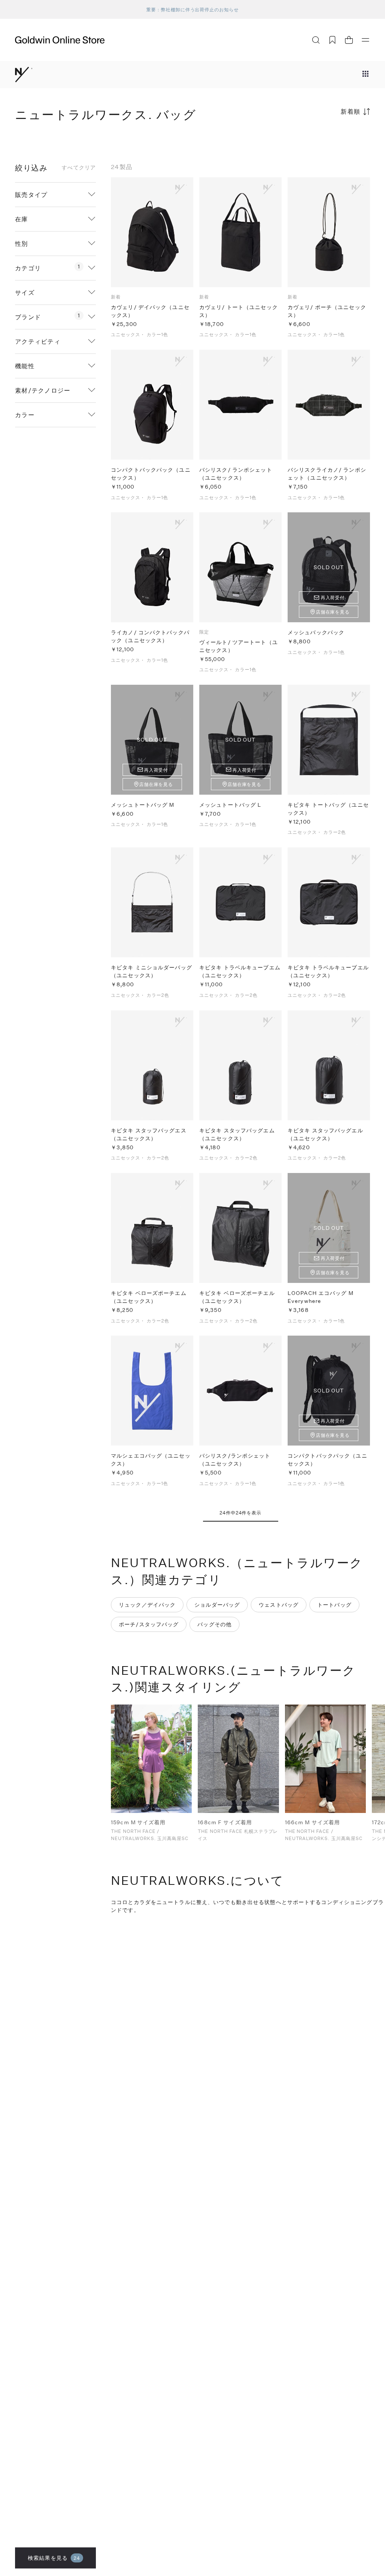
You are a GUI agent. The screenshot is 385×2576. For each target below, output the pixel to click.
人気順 (314, 141)
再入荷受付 (333, 597)
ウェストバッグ (279, 1605)
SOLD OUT (329, 567)
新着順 (351, 111)
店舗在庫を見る (333, 612)
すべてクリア (79, 168)
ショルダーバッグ (217, 1605)
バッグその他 (214, 1624)
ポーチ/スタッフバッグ (149, 1624)
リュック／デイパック (147, 1605)
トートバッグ (334, 1605)
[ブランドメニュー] (365, 75)
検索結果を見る (54, 2558)
